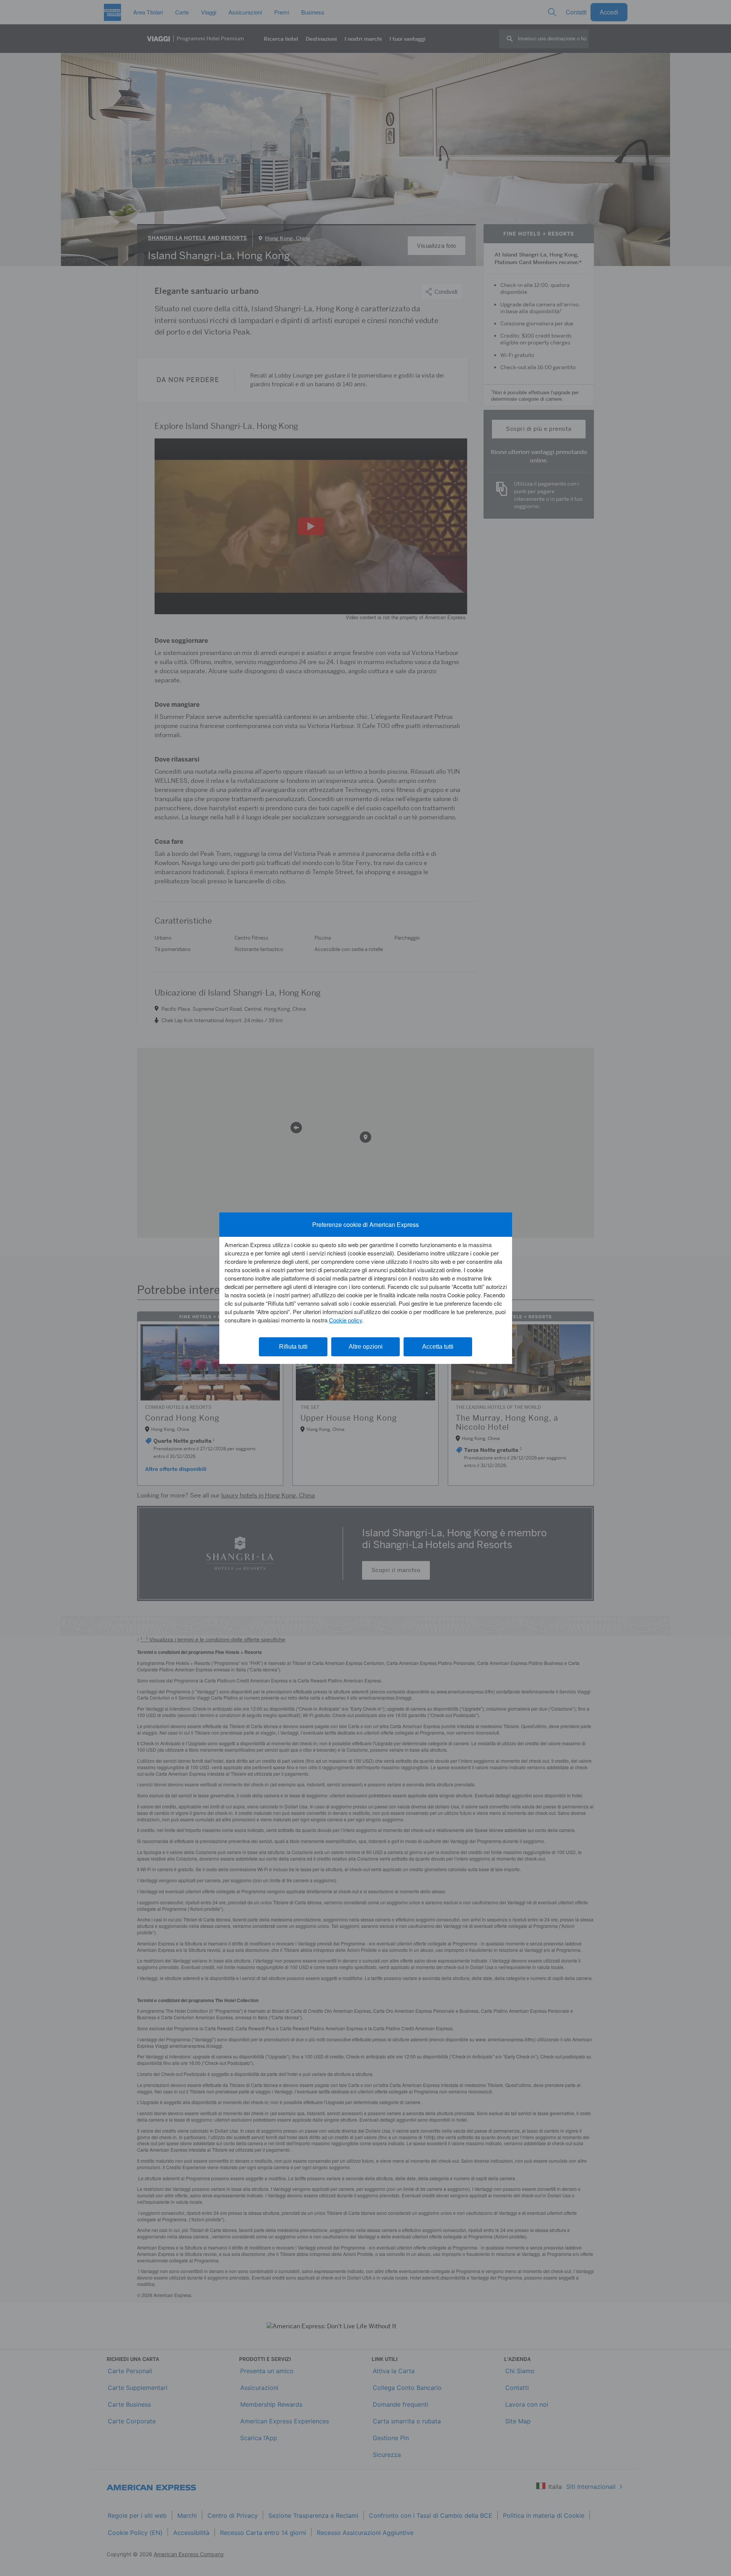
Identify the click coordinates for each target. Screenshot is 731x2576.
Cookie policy (346, 1320)
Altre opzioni (366, 1347)
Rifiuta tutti (293, 1347)
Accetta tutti (438, 1347)
